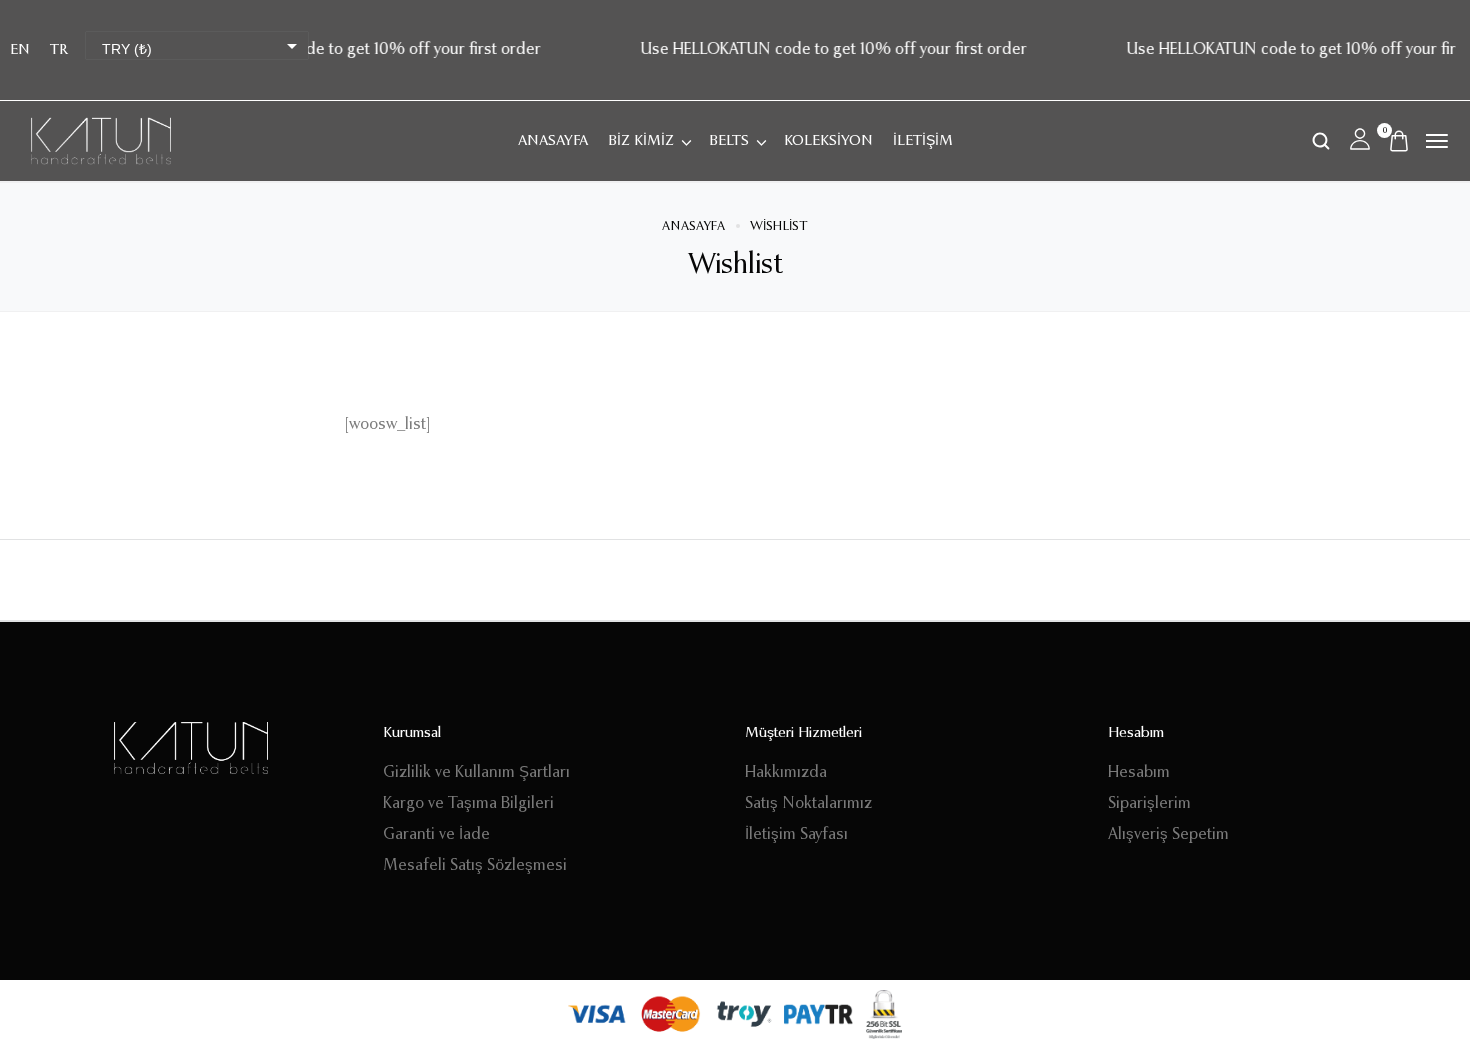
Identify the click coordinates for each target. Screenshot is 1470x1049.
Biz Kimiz (641, 141)
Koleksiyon (828, 141)
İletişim (923, 141)
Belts (729, 141)
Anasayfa (553, 141)
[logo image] (101, 141)
